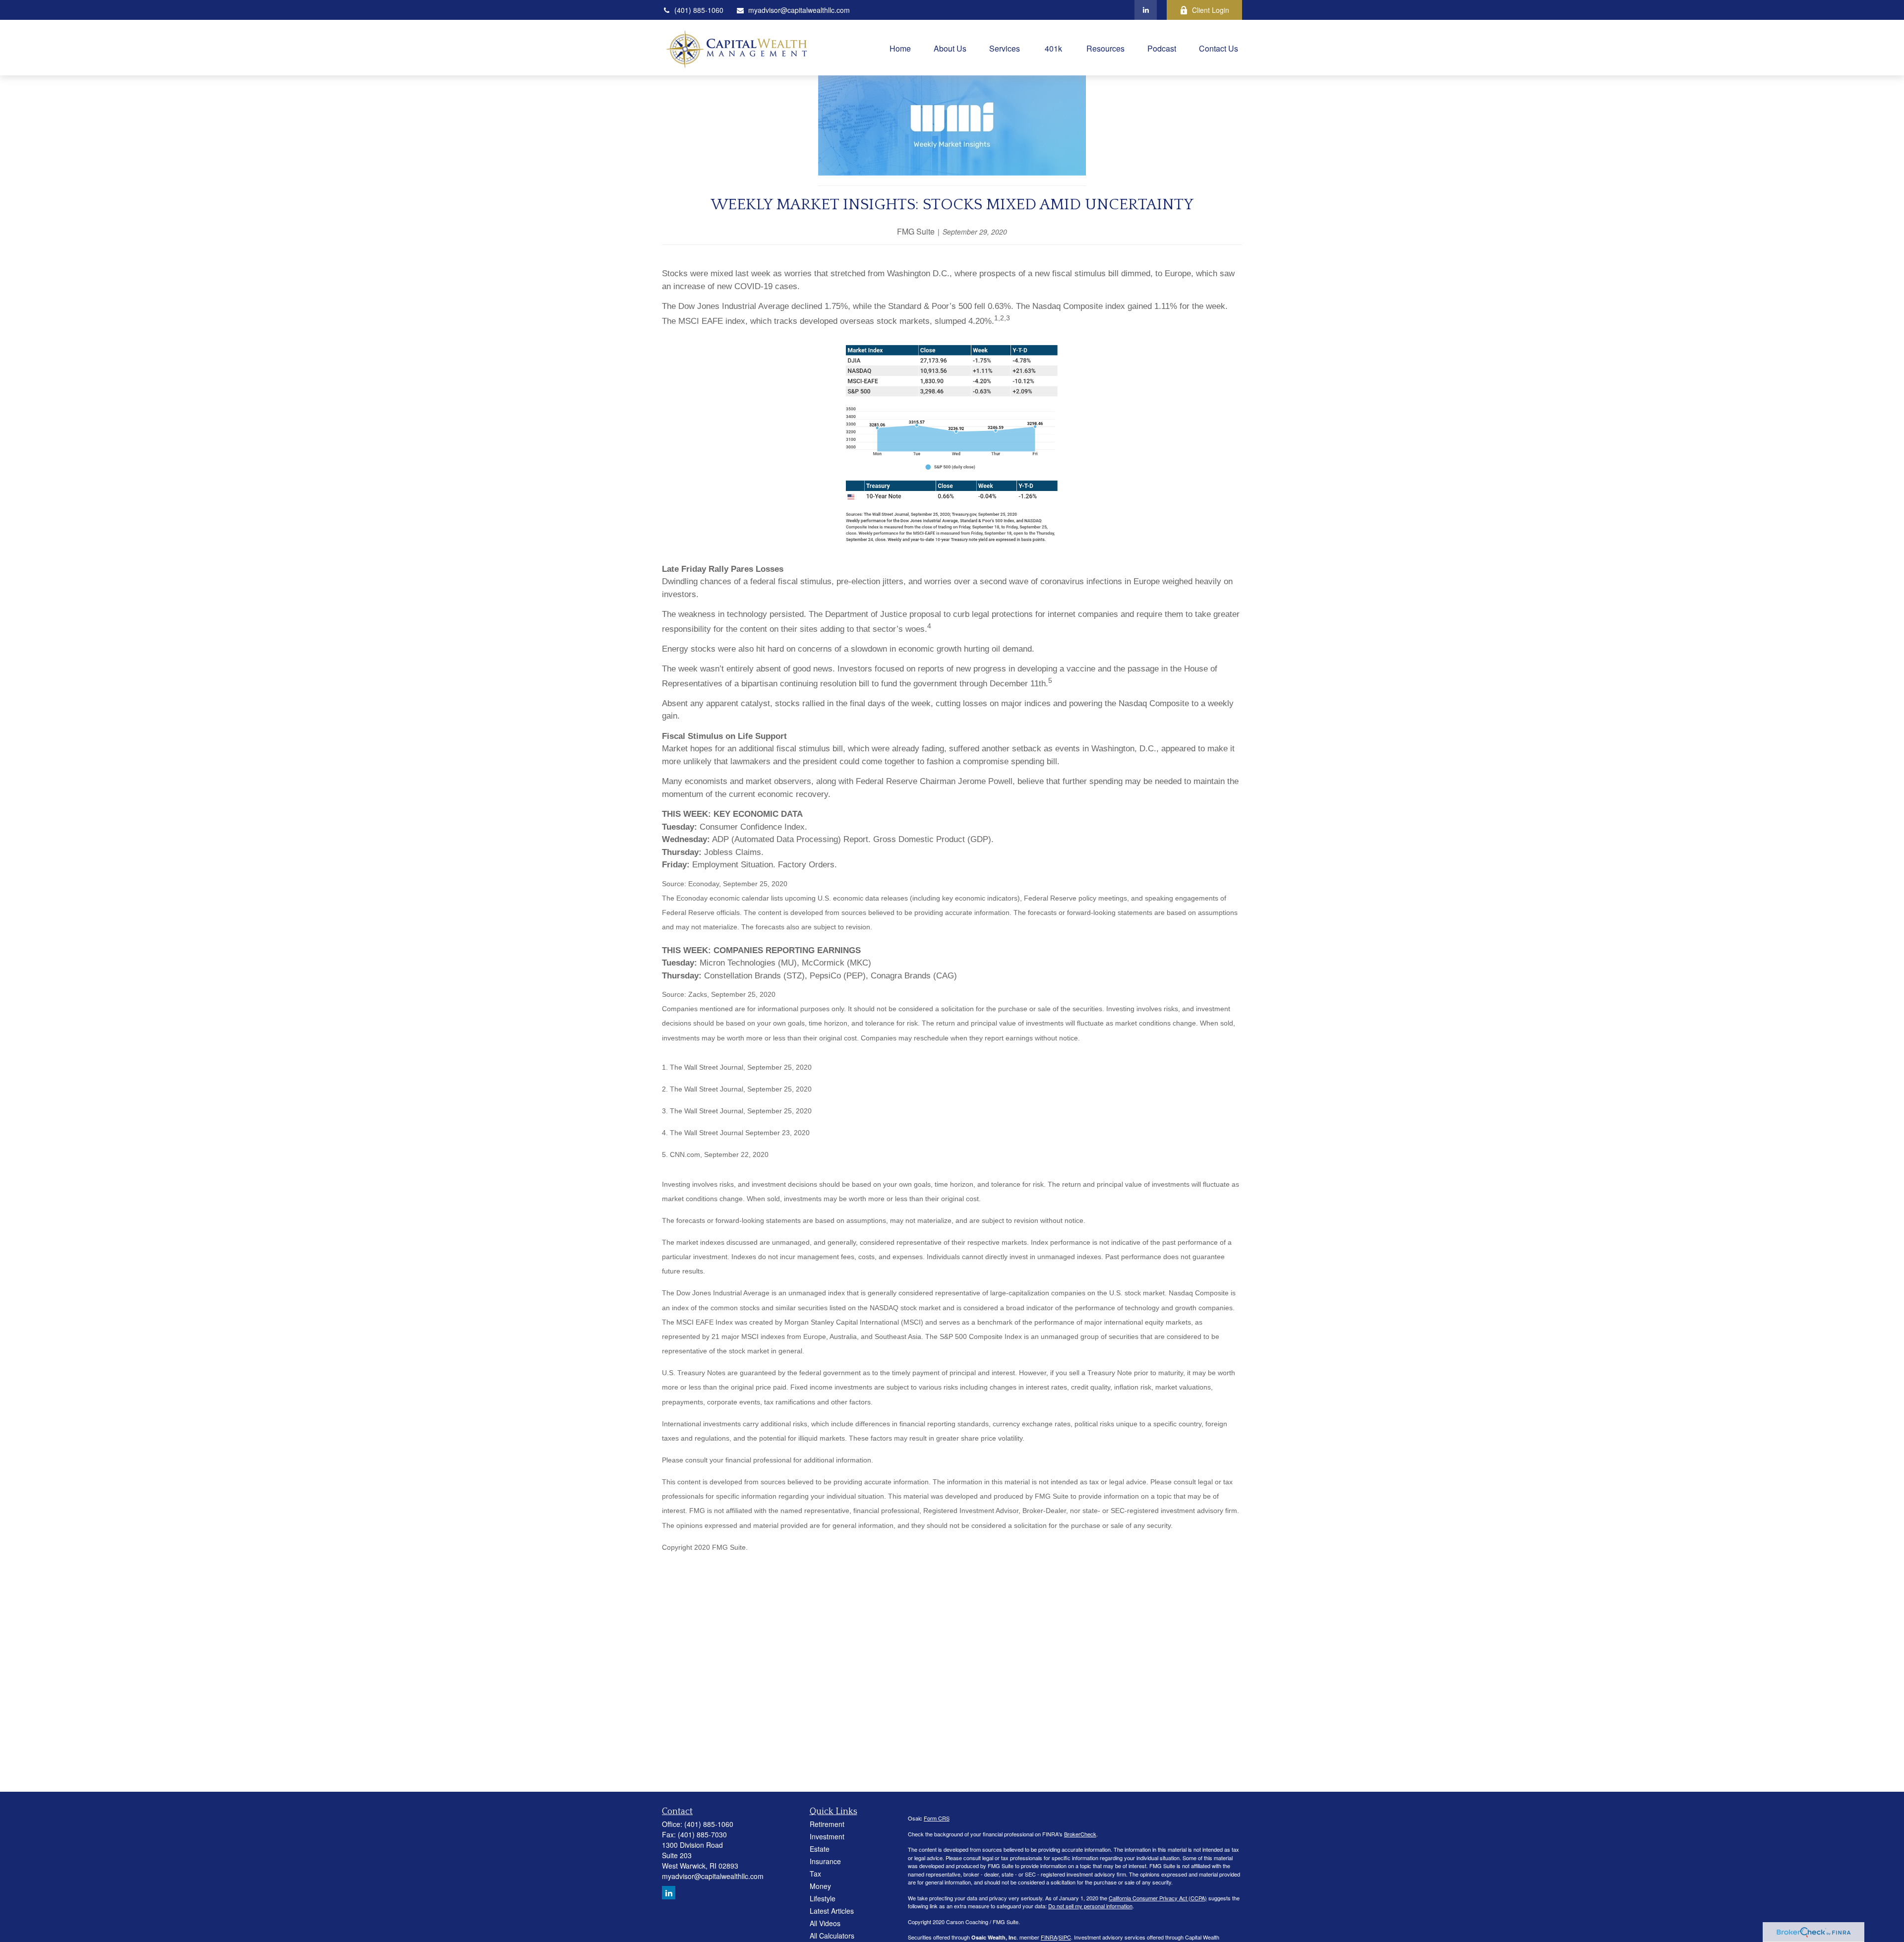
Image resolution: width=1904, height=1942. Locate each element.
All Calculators (832, 1936)
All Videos (825, 1923)
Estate (820, 1849)
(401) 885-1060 (699, 10)
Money (820, 1886)
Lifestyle (823, 1898)
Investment (827, 1836)
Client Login (1211, 10)
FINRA (1049, 1937)
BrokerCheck (1080, 1834)
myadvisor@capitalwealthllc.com (799, 10)
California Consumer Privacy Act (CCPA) (1158, 1898)
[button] (900, 47)
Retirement (827, 1824)
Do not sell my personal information (1090, 1906)
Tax (815, 1874)
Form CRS (937, 1818)
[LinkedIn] (1146, 10)
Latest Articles (832, 1911)
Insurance (825, 1861)
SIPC (1065, 1937)
